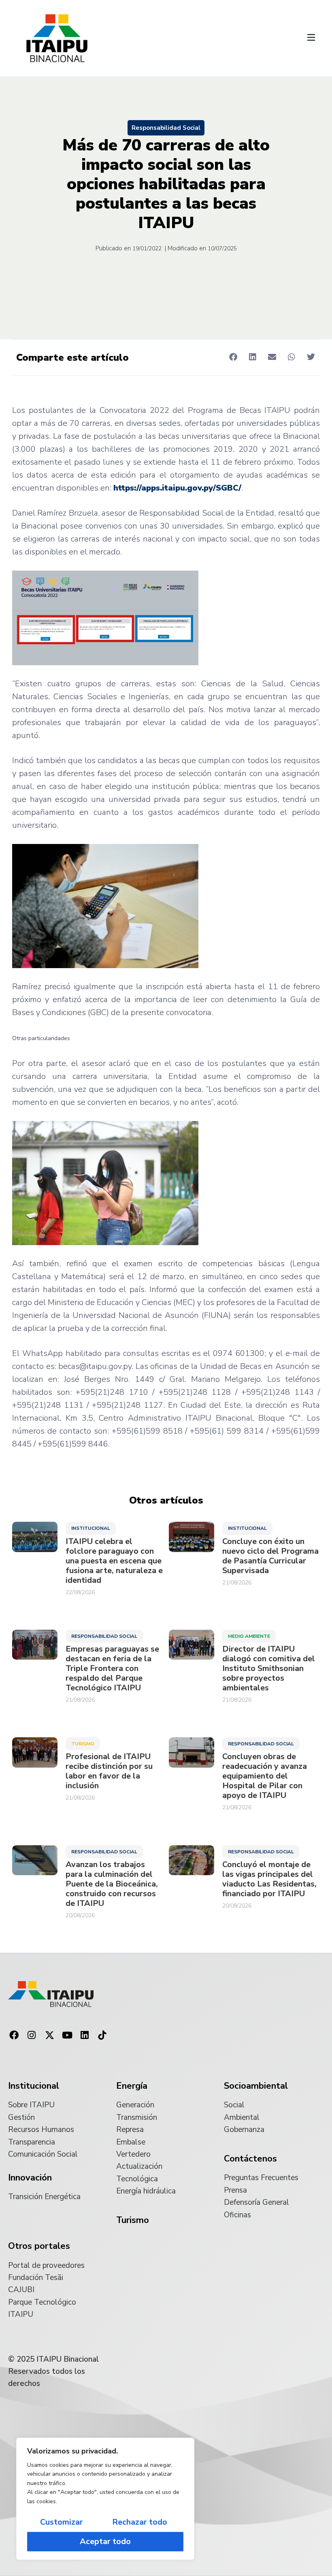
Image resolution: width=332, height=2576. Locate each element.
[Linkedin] (85, 2035)
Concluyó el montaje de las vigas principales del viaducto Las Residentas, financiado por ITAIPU (269, 1879)
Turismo (83, 1744)
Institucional (91, 1528)
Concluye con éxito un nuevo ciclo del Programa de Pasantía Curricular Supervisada (270, 1556)
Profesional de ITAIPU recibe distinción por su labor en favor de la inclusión (109, 1771)
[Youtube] (67, 2035)
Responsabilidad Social (166, 128)
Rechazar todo (140, 2522)
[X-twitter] (49, 2035)
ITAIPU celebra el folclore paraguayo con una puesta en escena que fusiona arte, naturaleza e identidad (114, 1561)
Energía (132, 2086)
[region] (105, 2499)
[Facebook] (14, 2035)
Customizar (62, 2522)
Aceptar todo (105, 2541)
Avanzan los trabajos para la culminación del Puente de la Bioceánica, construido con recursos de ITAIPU (112, 1884)
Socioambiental (256, 2086)
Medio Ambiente (249, 1636)
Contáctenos (250, 2159)
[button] (311, 38)
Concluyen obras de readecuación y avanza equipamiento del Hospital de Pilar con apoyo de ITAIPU (265, 1776)
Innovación (30, 2178)
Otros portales (39, 2246)
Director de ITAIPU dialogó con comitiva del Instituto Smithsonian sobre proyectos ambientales (269, 1669)
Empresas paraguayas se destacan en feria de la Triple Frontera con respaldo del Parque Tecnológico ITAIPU (112, 1669)
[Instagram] (32, 2035)
